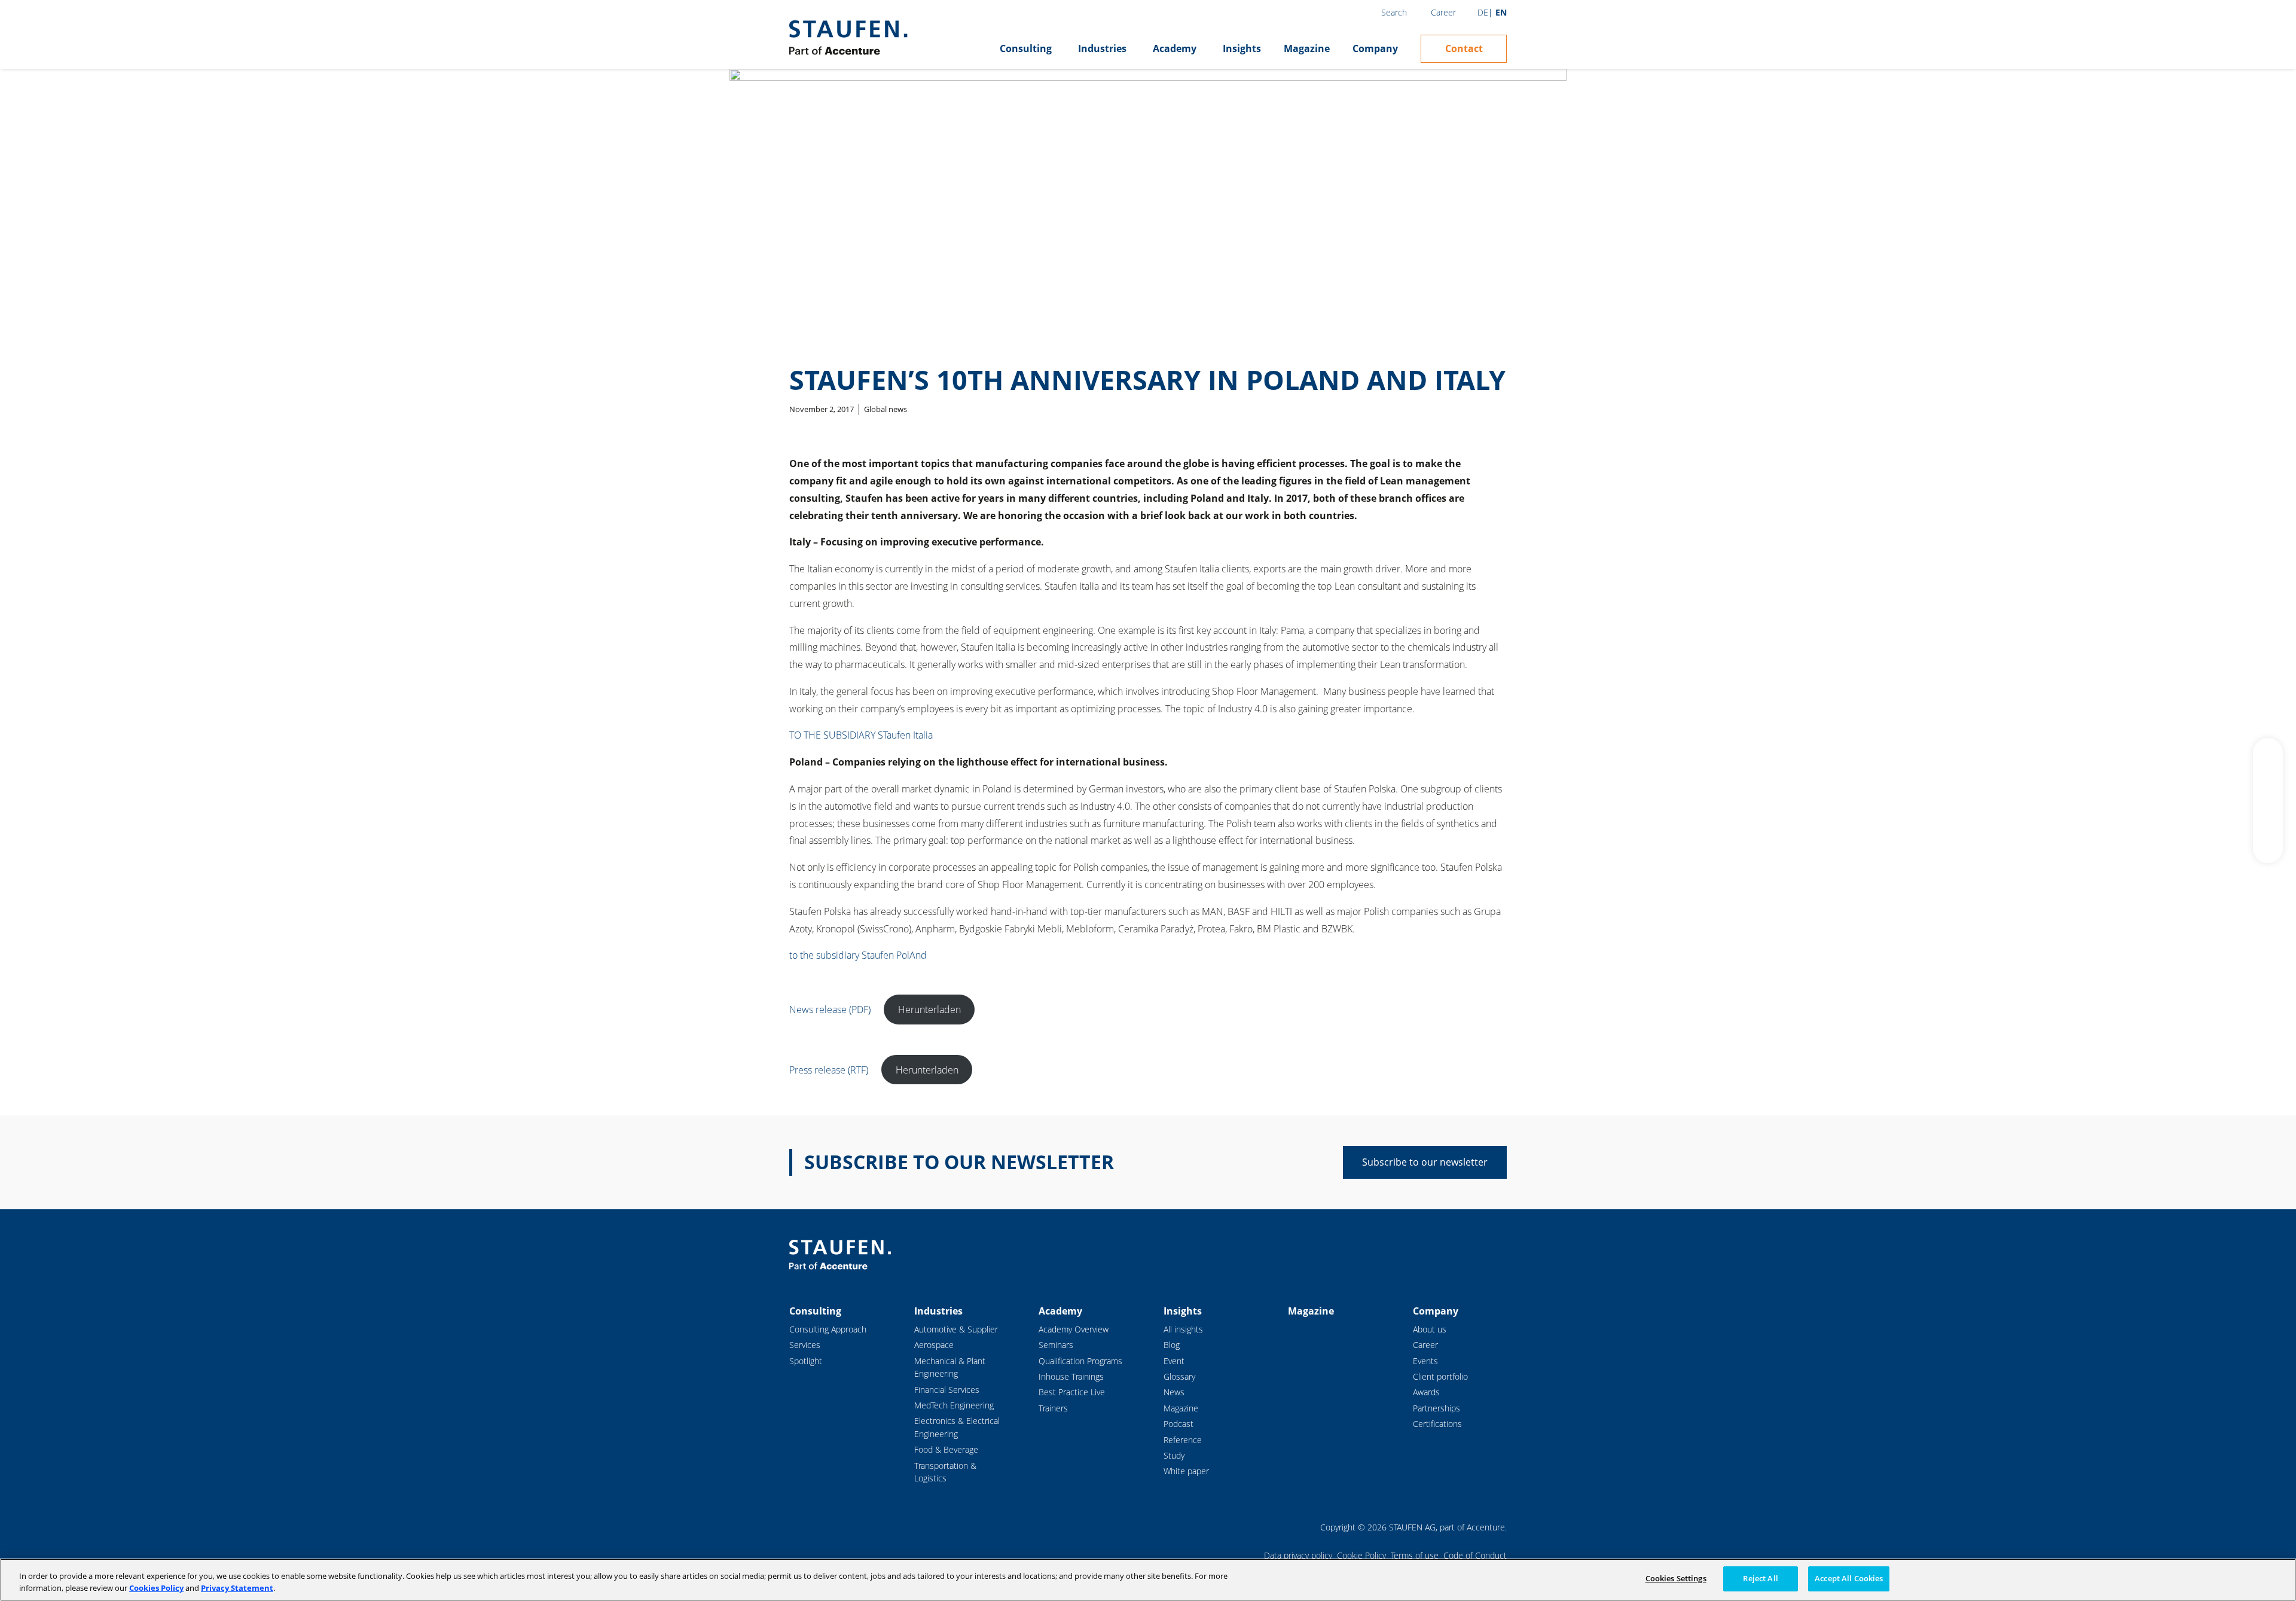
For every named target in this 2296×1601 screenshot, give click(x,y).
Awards (1426, 1392)
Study (1174, 1455)
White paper (1186, 1471)
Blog (1172, 1345)
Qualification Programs (1080, 1361)
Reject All (1760, 1578)
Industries (1102, 48)
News (1174, 1392)
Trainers (1053, 1408)
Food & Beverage (946, 1449)
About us (1430, 1329)
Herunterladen (929, 1010)
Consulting (1026, 48)
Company (1375, 48)
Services (805, 1345)
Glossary (1179, 1376)
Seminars (1056, 1345)
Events (1425, 1361)
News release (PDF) (830, 1010)
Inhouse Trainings (1071, 1376)
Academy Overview (1074, 1329)
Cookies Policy (156, 1588)
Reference (1183, 1440)
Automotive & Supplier (956, 1329)
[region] (1148, 1580)
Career (1443, 12)
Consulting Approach (828, 1329)
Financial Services (947, 1390)
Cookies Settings (1676, 1578)
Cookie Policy (1361, 1555)
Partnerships (1436, 1408)
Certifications (1437, 1424)
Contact (1464, 48)
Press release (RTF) (829, 1070)
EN (1501, 12)
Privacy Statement (237, 1588)
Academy (1175, 48)
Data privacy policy (1298, 1555)
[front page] (848, 38)
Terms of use (1415, 1555)
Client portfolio (1440, 1376)
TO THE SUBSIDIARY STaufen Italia (862, 735)
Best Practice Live (1072, 1392)
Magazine (1307, 48)
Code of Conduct (1475, 1555)
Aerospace (934, 1345)
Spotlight (806, 1361)
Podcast (1178, 1424)
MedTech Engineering (954, 1405)
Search (1394, 12)
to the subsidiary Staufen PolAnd (859, 955)
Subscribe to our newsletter (1425, 1162)
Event (1174, 1361)
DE (1483, 12)
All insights (1183, 1329)
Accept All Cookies (1849, 1578)
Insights (1242, 48)
